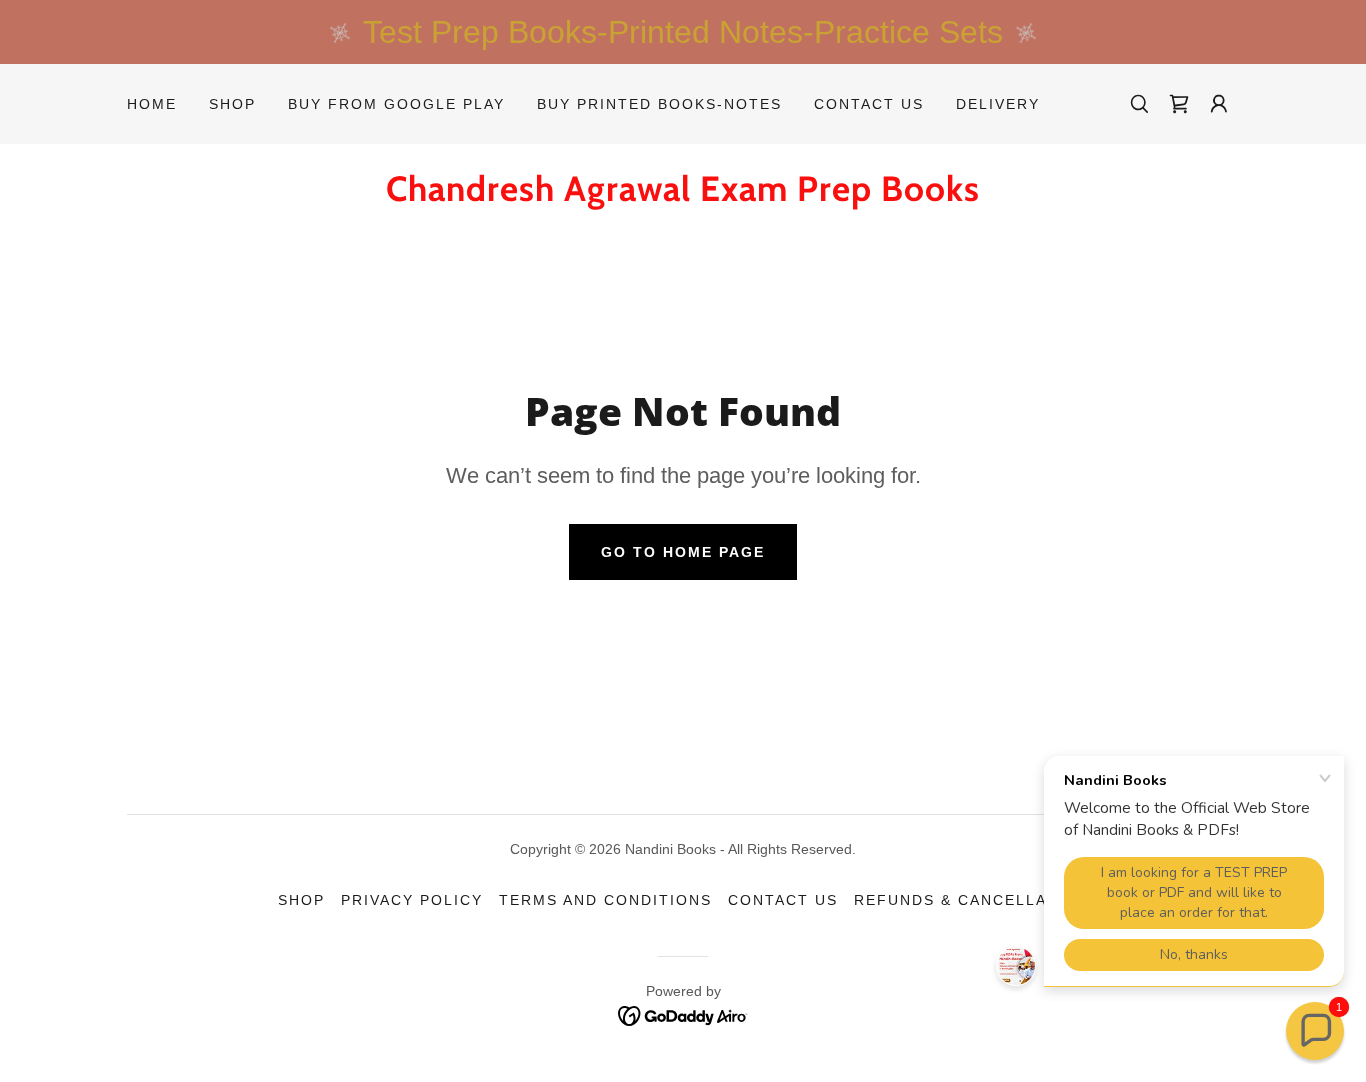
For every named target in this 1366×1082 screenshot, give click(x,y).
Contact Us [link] (869, 104)
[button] (1219, 104)
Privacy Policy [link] (412, 900)
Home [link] (152, 104)
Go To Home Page (683, 552)
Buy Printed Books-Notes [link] (659, 104)
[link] (1179, 104)
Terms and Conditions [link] (605, 900)
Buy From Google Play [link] (396, 104)
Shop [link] (232, 104)
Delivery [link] (998, 104)
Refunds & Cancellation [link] (971, 900)
